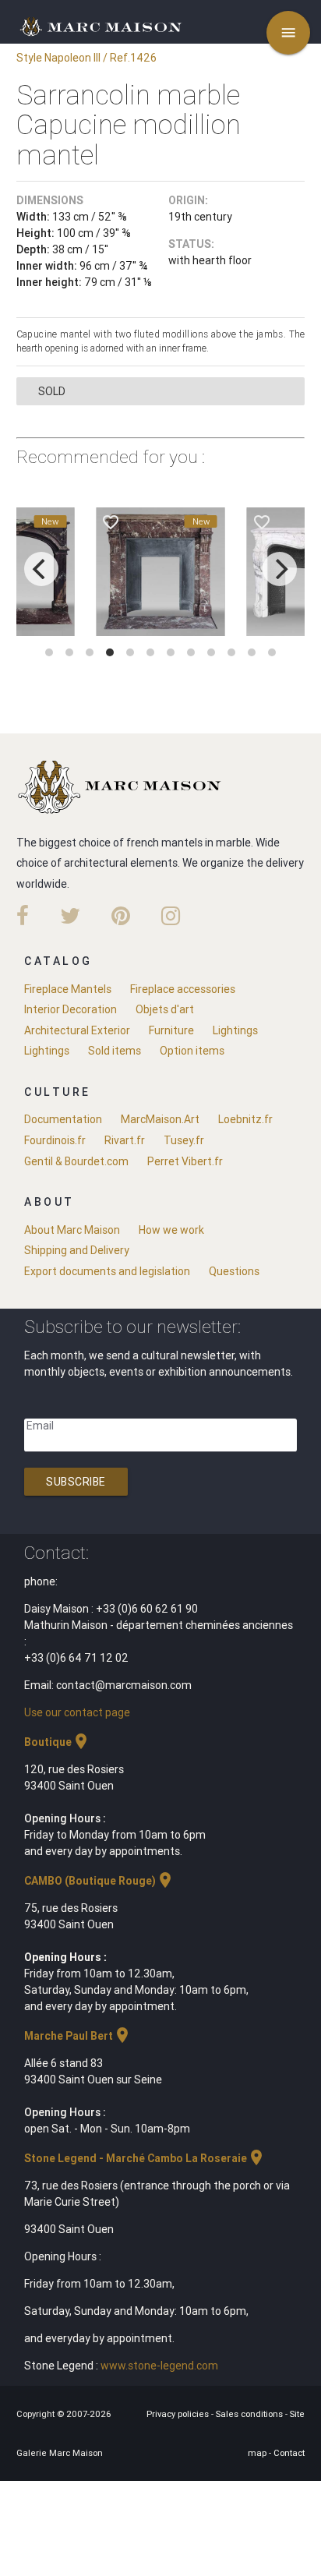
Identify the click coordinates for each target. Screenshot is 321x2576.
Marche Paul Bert (78, 2036)
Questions (234, 1271)
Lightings (235, 1030)
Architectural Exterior (77, 1030)
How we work (171, 1230)
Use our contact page (77, 1712)
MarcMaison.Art (160, 1119)
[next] (280, 569)
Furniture (171, 1030)
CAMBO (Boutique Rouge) (99, 1881)
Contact (289, 2453)
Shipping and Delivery (77, 1250)
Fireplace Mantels (68, 989)
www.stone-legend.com (159, 2366)
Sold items (115, 1051)
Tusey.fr (184, 1140)
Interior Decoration (71, 1009)
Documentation (63, 1119)
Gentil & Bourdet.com (76, 1161)
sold (52, 391)
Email (40, 1426)
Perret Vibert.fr (185, 1161)
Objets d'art (165, 1009)
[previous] (41, 569)
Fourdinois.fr (55, 1140)
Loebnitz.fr (245, 1119)
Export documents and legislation (107, 1271)
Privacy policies (179, 2414)
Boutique (57, 1742)
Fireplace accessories (183, 989)
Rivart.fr (125, 1140)
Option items (192, 1051)
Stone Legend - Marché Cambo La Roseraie (145, 2158)
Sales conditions (250, 2414)
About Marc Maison (72, 1230)
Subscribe (76, 1482)
